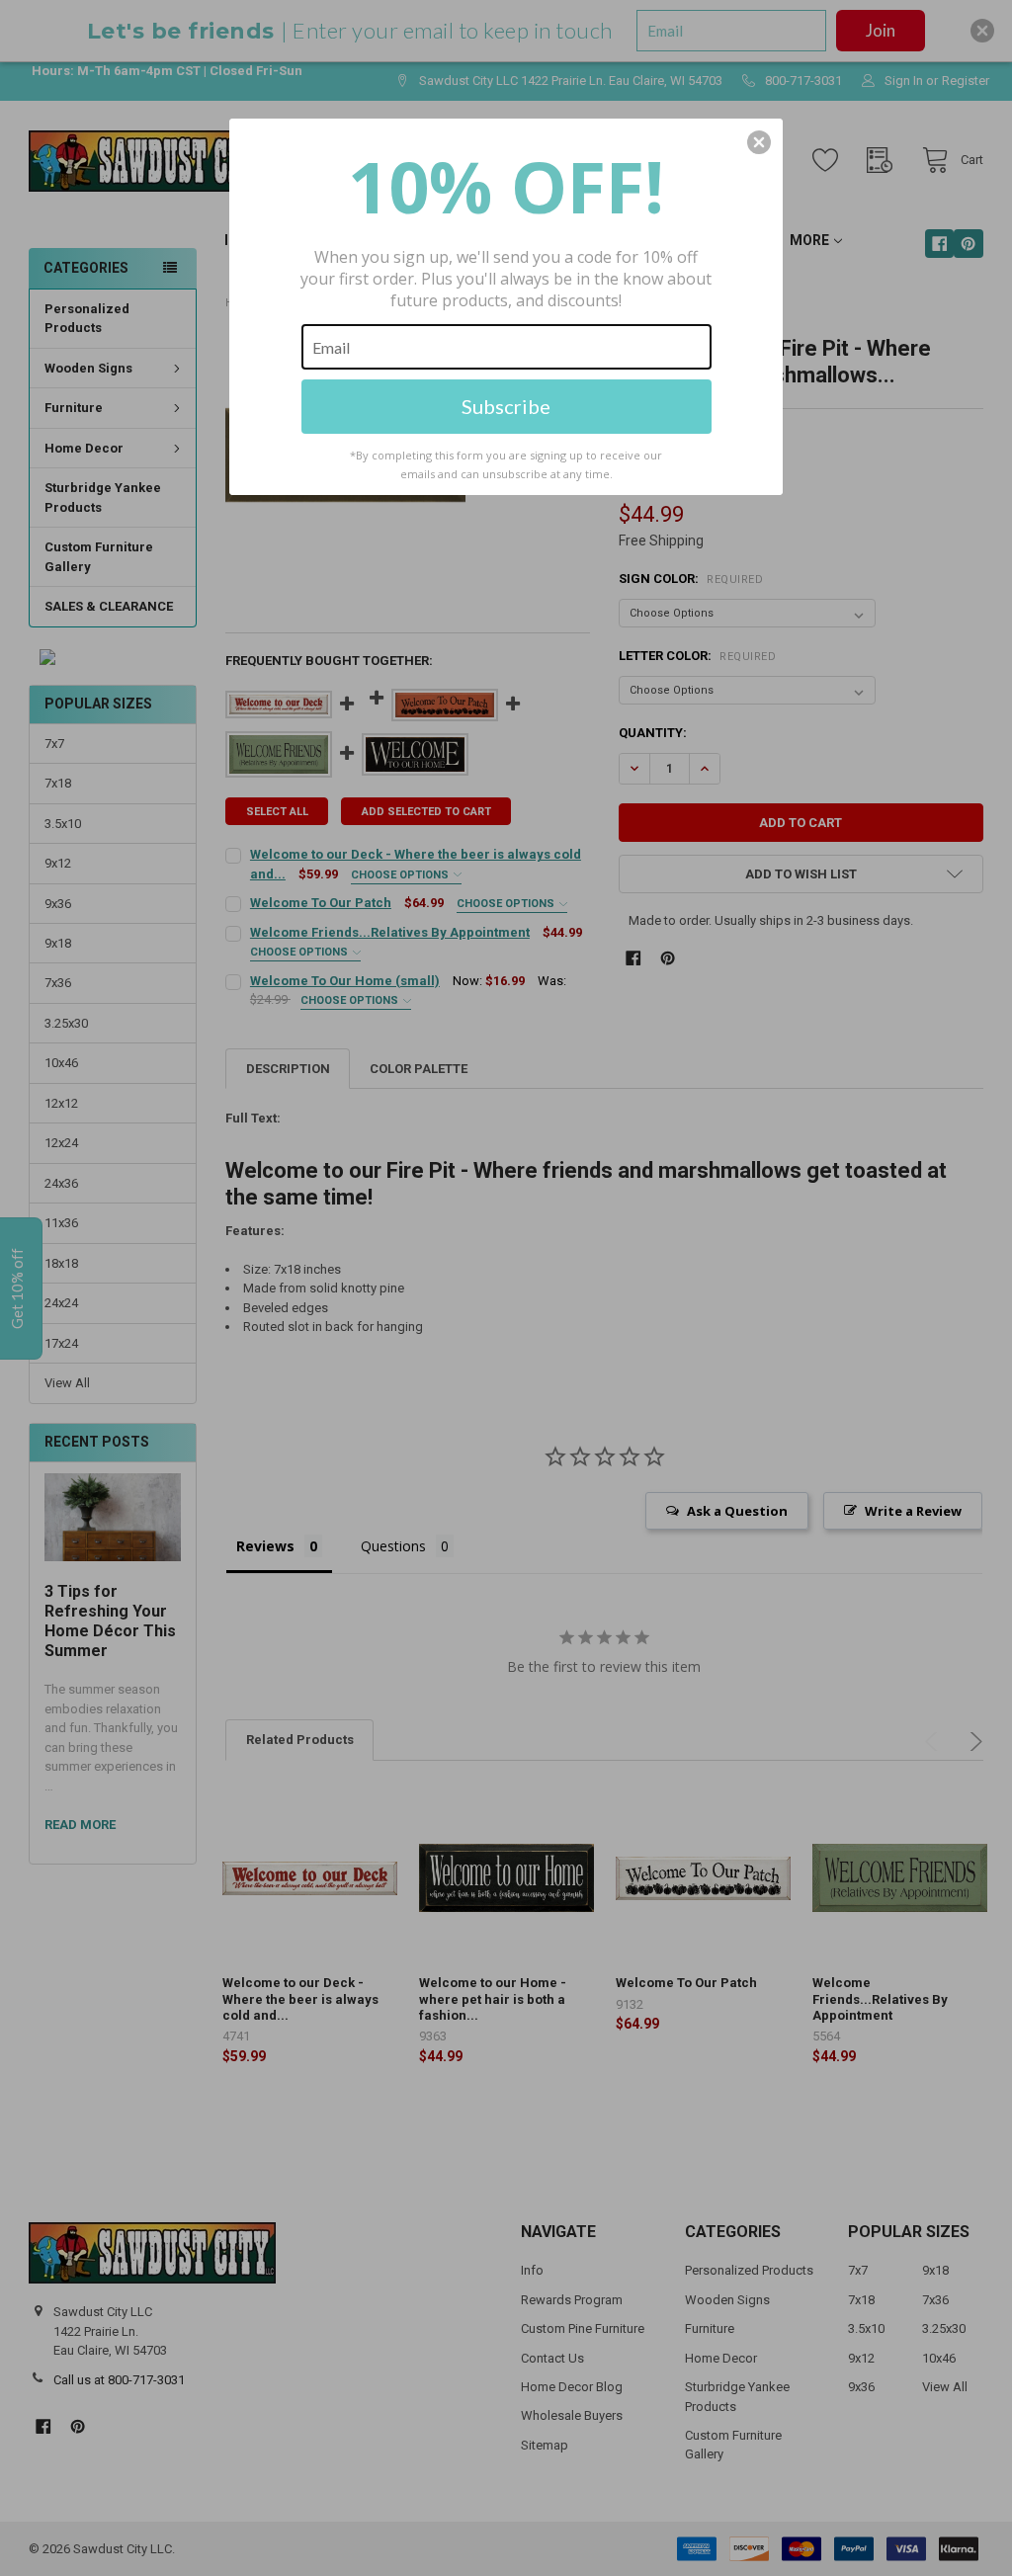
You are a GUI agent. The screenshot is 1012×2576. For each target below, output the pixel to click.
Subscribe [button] (506, 406)
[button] (759, 142)
